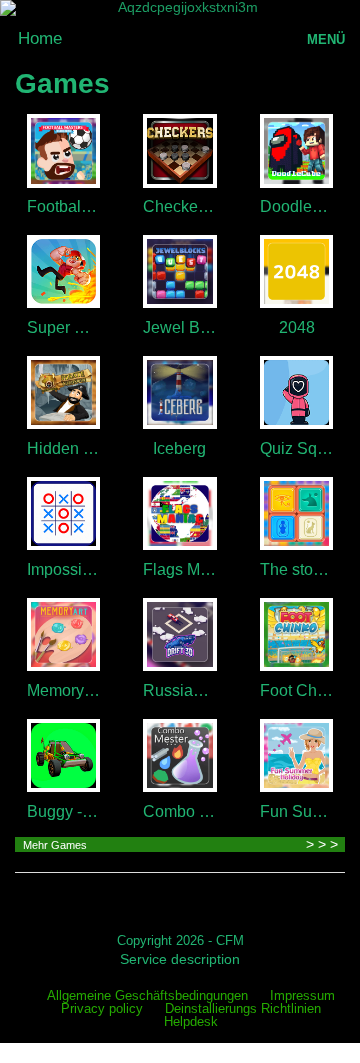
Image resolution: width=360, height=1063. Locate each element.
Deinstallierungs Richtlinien (243, 1009)
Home (40, 38)
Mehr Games (55, 845)
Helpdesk (191, 1022)
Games (62, 83)
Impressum (302, 996)
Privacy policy (102, 1009)
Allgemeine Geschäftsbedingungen (147, 996)
